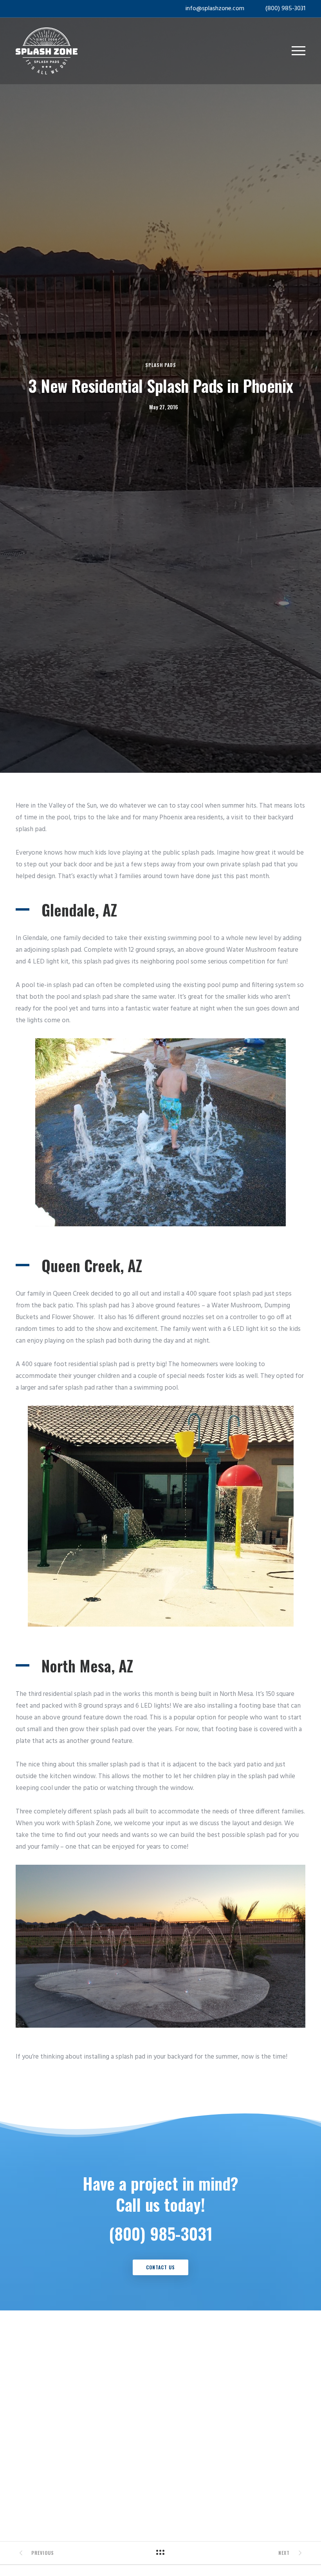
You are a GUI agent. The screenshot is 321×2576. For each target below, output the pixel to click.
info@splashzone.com (215, 9)
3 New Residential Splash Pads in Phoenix (160, 385)
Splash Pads (161, 365)
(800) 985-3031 (285, 9)
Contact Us (160, 2267)
